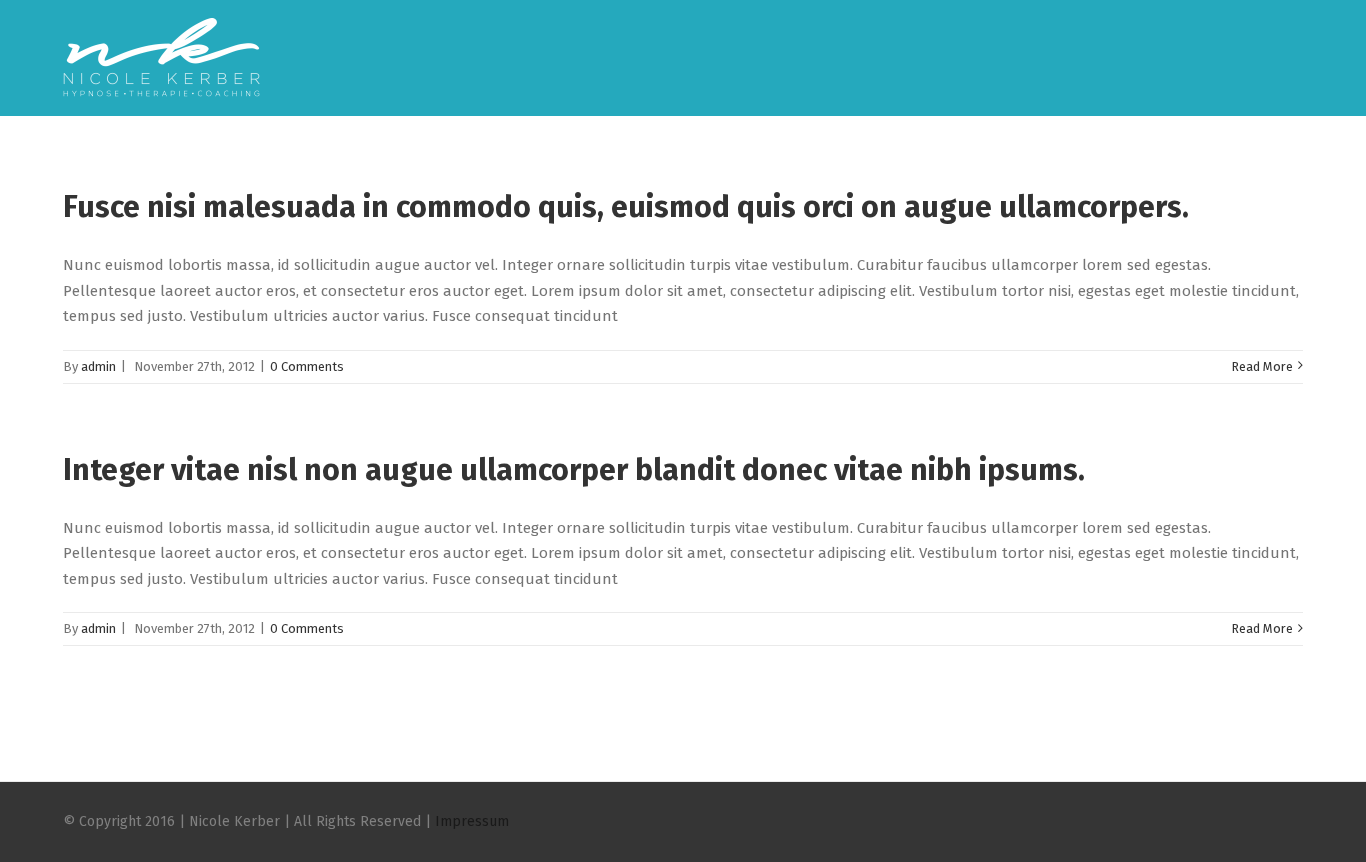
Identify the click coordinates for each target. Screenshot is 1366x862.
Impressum (472, 821)
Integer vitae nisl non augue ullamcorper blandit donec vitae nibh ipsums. (574, 470)
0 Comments (307, 366)
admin (98, 366)
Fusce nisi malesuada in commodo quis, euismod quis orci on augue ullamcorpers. (626, 207)
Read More (1262, 366)
